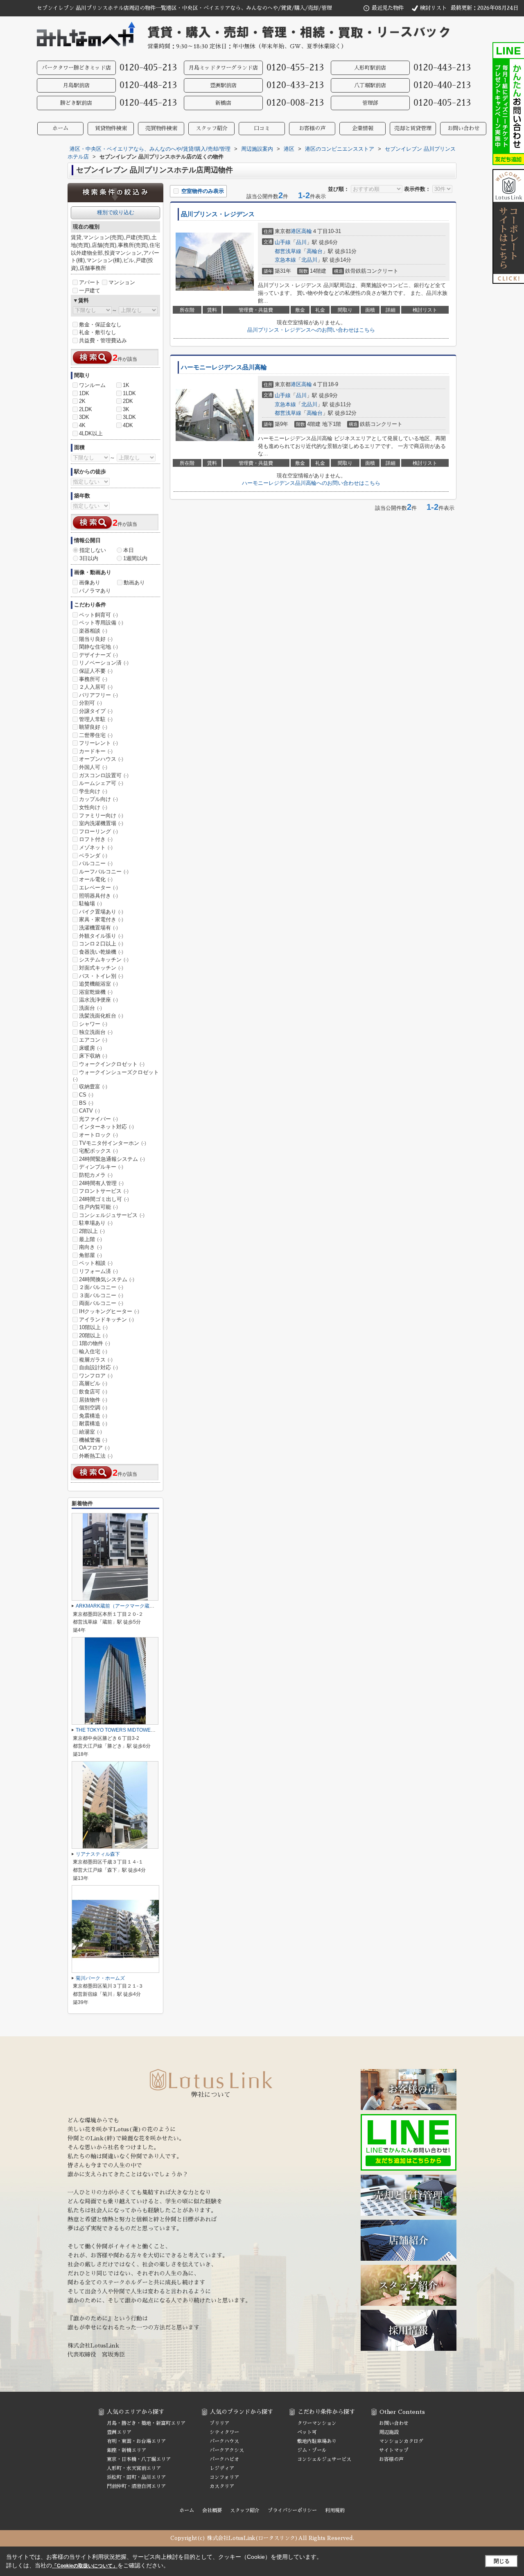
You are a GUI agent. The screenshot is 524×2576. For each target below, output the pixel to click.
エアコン (93, 1040)
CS (86, 1095)
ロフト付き (96, 839)
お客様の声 (312, 128)
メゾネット (96, 847)
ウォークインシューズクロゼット (116, 1076)
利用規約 (335, 2510)
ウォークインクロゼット (112, 1064)
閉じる (502, 2561)
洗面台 (90, 1008)
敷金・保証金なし (100, 325)
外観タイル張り (101, 936)
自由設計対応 (98, 1367)
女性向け (93, 807)
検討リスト (433, 8)
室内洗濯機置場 (101, 823)
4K (82, 425)
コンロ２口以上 (101, 944)
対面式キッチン (101, 968)
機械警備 (93, 1440)
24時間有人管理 (101, 1183)
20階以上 (93, 1335)
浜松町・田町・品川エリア (136, 2477)
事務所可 (93, 679)
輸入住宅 (93, 1351)
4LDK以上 (91, 433)
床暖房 (90, 1048)
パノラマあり (95, 591)
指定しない (93, 550)
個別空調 (93, 1408)
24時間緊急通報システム (112, 1159)
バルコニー (96, 863)
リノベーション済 (104, 663)
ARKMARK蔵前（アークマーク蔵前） (117, 1606)
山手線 (283, 242)
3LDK (129, 417)
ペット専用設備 (101, 623)
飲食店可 (93, 1392)
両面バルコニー (101, 1303)
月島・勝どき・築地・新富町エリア (146, 2423)
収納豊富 (93, 1087)
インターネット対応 (106, 1127)
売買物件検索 (161, 128)
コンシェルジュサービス (112, 1215)
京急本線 (285, 260)
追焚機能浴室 (98, 984)
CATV (89, 1111)
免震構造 (93, 1416)
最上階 (90, 1239)
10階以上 (93, 1327)
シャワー (93, 1024)
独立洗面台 (96, 1032)
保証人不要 (96, 671)
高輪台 (315, 251)
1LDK (129, 393)
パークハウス (224, 2441)
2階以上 (92, 1231)
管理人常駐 (96, 719)
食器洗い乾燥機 (101, 952)
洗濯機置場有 (98, 928)
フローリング (98, 831)
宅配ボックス (98, 1151)
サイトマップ (394, 2450)
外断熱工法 (96, 1456)
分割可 (90, 703)
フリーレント (98, 743)
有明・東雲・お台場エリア (136, 2441)
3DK (84, 417)
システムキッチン (104, 960)
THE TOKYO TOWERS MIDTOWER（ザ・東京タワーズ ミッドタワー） (155, 1730)
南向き (90, 1247)
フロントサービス (104, 1191)
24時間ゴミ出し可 (104, 1199)
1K (126, 385)
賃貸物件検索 (111, 128)
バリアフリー (98, 695)
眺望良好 (93, 727)
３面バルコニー (101, 1295)
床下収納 (93, 1056)
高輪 (307, 231)
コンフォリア (224, 2477)
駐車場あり (96, 1223)
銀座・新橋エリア (126, 2450)
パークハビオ (224, 2459)
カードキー (96, 751)
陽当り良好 (96, 639)
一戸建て (90, 291)
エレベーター (98, 888)
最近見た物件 (388, 8)
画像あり (90, 582)
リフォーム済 (98, 1271)
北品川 (309, 260)
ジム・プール (312, 2450)
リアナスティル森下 (98, 1854)
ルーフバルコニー (104, 872)
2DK (128, 401)
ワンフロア (96, 1376)
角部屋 (90, 1255)
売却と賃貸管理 (413, 128)
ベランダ (93, 856)
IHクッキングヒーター (109, 1311)
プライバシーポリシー (292, 2510)
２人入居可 (96, 687)
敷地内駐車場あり (317, 2441)
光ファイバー (98, 1119)
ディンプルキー (101, 1167)
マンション (122, 282)
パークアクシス (227, 2450)
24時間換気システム (107, 1279)
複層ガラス (96, 1360)
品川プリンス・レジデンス (218, 214)
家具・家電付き (101, 919)
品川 (301, 242)
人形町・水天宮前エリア (134, 2468)
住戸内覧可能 (98, 1207)
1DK (84, 393)
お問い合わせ (463, 128)
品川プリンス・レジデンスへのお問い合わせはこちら (311, 330)
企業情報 (363, 128)
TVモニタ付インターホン (113, 1143)
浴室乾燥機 (96, 992)
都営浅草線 (288, 251)
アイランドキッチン (106, 1320)
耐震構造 (93, 1424)
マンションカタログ (401, 2441)
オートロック (98, 1135)
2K (82, 401)
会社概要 (212, 2510)
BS (86, 1103)
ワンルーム (92, 385)
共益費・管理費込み (103, 340)
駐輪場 (90, 904)
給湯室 (90, 1432)
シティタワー (224, 2432)
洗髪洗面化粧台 (101, 1016)
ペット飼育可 (98, 615)
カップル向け (98, 799)
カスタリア (222, 2486)
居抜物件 (93, 1400)
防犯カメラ (96, 1175)
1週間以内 (135, 558)
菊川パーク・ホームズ (100, 1978)
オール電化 (96, 879)
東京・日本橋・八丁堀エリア (139, 2459)
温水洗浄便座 (98, 1000)
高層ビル (93, 1383)
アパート (90, 282)
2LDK (86, 409)
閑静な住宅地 (98, 647)
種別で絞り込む (116, 212)
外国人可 (93, 767)
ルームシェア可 (101, 783)
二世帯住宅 (96, 735)
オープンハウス (101, 759)
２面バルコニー (101, 1287)
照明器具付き (98, 896)
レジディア (222, 2468)
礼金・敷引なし (98, 332)
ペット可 (307, 2432)
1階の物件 (95, 1343)
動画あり (134, 582)
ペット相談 (96, 1263)
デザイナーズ (98, 655)
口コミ (262, 128)
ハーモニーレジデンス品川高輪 (224, 367)
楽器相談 (93, 631)
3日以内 (89, 558)
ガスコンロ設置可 (104, 775)
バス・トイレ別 (101, 976)
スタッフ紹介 (212, 128)
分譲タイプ (96, 711)
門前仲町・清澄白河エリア (136, 2486)
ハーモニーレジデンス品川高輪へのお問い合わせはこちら (311, 483)
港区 (296, 231)
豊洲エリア (119, 2432)
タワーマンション (317, 2423)
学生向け (93, 791)
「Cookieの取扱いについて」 (85, 2566)
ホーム (60, 128)
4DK (128, 425)
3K (126, 409)
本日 (129, 550)
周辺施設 (389, 2432)
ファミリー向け (101, 815)
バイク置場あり (101, 912)
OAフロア (94, 1448)
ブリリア (219, 2423)
